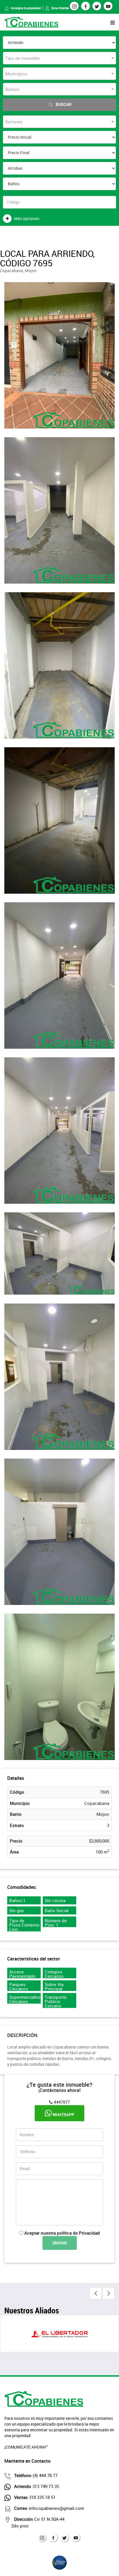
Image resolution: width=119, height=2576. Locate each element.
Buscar (64, 104)
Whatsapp (63, 2115)
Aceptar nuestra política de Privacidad (62, 2233)
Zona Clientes (60, 8)
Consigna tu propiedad (26, 8)
